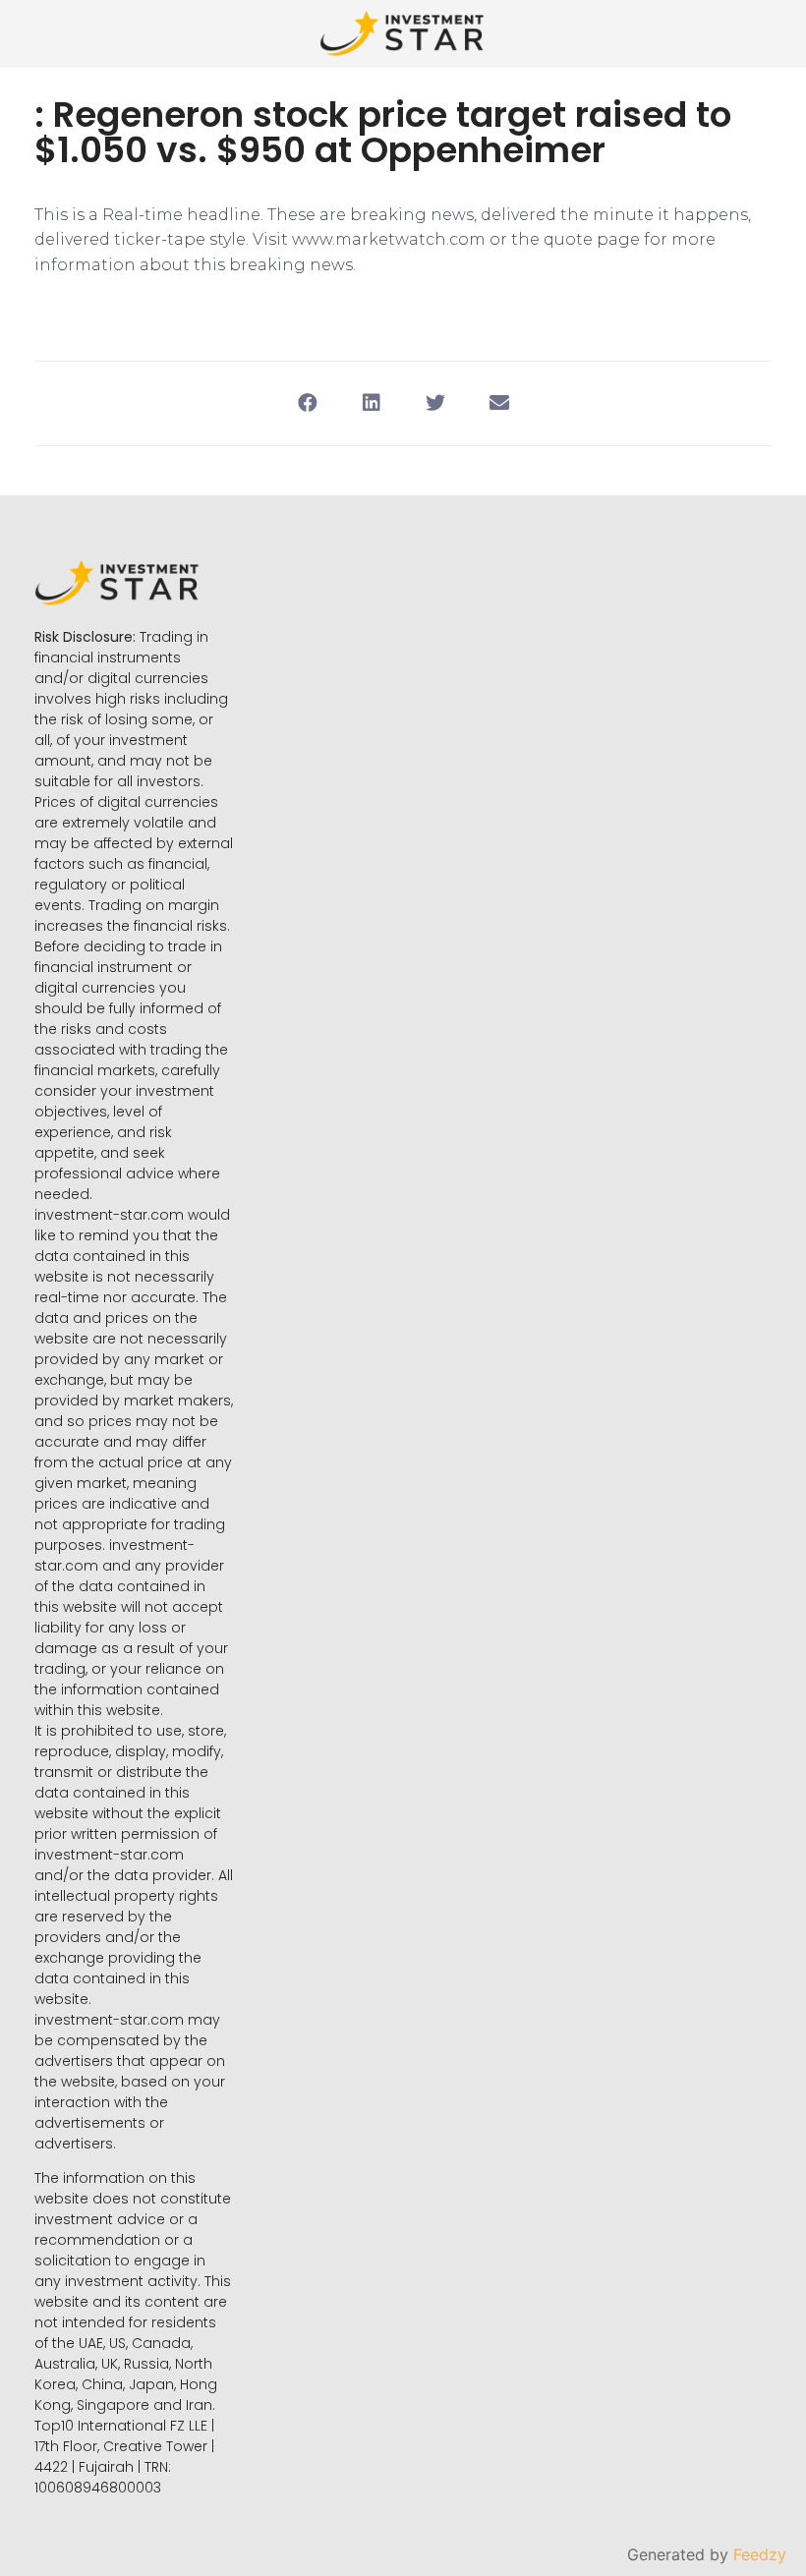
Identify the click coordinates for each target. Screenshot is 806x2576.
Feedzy (760, 2554)
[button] (307, 403)
